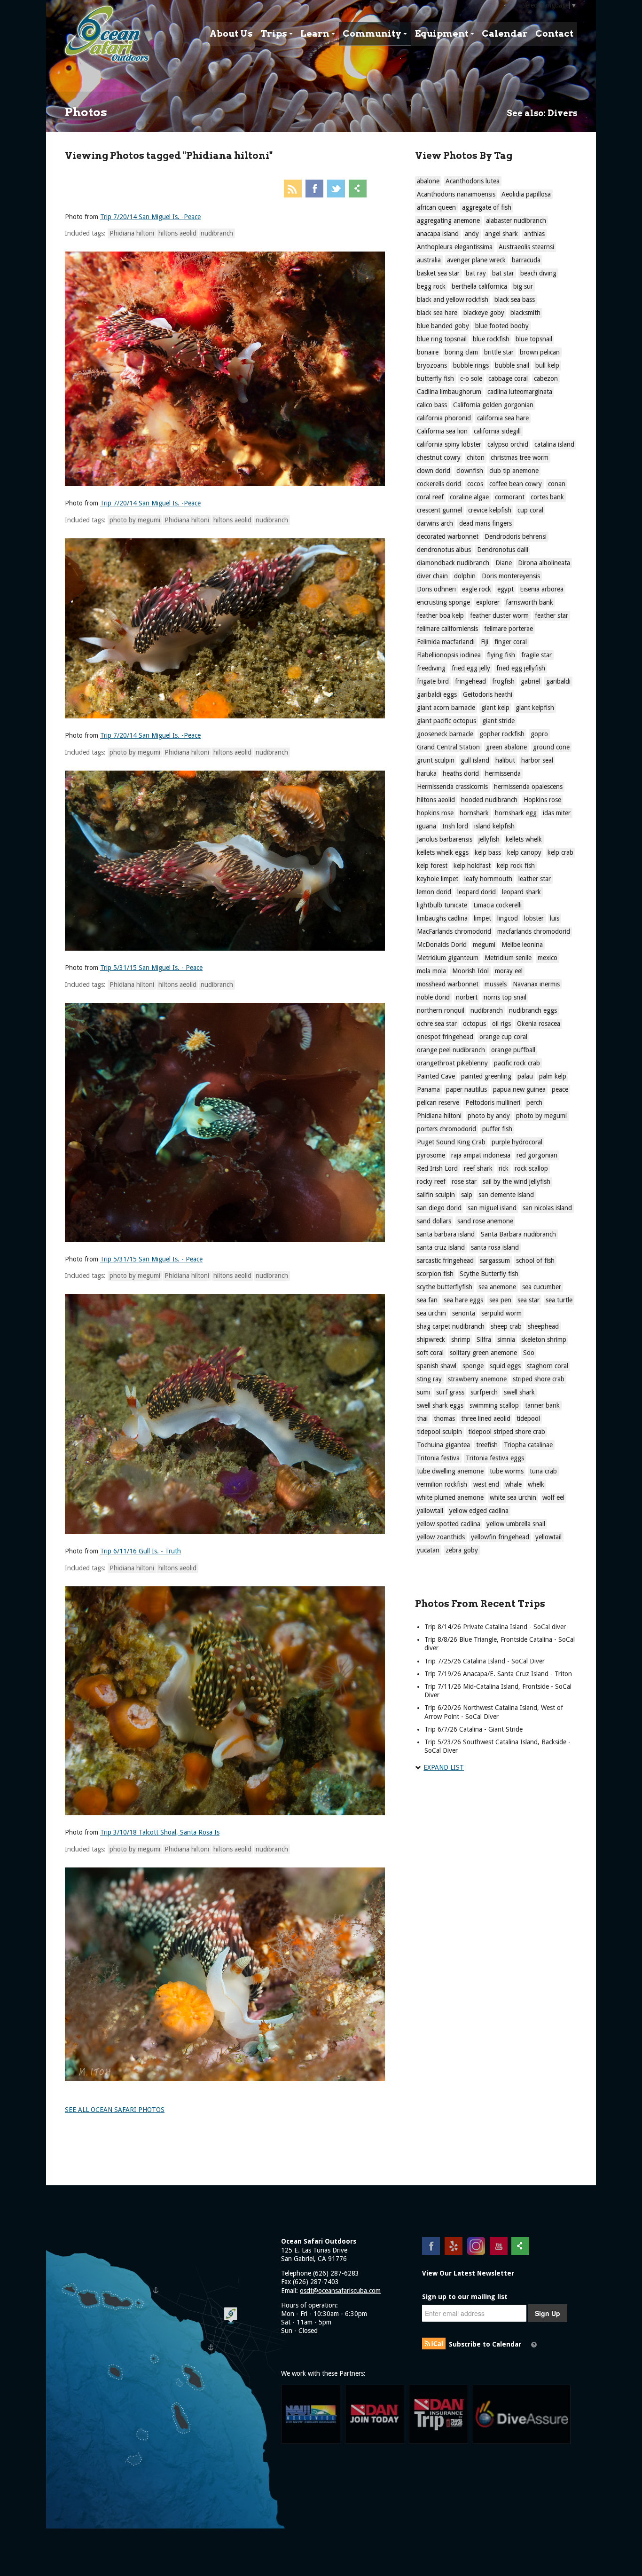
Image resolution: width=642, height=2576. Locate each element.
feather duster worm (499, 615)
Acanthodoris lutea (473, 181)
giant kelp (495, 708)
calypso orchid (508, 444)
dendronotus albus (444, 550)
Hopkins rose (542, 800)
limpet (482, 918)
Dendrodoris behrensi (516, 536)
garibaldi (558, 681)
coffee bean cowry (516, 484)
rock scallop (531, 1168)
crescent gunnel (439, 510)
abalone (428, 181)
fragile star (536, 655)
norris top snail (505, 997)
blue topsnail (534, 339)
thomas (444, 1418)
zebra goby (462, 1550)
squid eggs (505, 1366)
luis (555, 918)
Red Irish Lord (437, 1168)
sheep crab (506, 1326)
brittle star (499, 352)
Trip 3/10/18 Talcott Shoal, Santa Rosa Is (160, 1832)
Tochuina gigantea (443, 1445)
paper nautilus (466, 1089)
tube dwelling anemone (450, 1471)
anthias (534, 234)
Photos (86, 112)
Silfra (484, 1339)
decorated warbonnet (448, 536)
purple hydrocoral (517, 1142)
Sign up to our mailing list (465, 2297)
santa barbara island (446, 1234)
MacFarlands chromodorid (454, 931)
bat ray (476, 273)
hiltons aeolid (177, 233)
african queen (436, 207)
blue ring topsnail (442, 339)
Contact (554, 34)
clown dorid (434, 471)
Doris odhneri (436, 589)
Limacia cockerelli (497, 905)
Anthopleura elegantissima (455, 247)
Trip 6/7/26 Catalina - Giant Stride (474, 1729)
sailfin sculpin (436, 1195)
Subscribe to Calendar (485, 2344)
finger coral (511, 642)
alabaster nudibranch (516, 221)
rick (504, 1168)
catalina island (554, 444)
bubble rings (471, 365)
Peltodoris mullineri (493, 1103)
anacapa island (438, 234)
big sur (523, 286)
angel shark (501, 234)
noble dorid (433, 997)
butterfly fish (435, 378)
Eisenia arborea (542, 589)
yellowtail (548, 1537)
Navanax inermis (536, 984)
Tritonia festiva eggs (495, 1458)
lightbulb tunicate (442, 905)
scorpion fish (435, 1274)
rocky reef (431, 1182)
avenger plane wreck (476, 260)
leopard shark (521, 892)
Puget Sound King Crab (451, 1142)
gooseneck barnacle (445, 734)
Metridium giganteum (448, 958)
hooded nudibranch (489, 800)
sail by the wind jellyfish (517, 1182)
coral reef (430, 497)
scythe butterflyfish (445, 1287)
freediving (431, 668)
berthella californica (479, 286)
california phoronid (444, 418)
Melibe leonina (522, 945)
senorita (464, 1313)
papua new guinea (519, 1089)
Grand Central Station (448, 747)
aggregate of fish (487, 207)
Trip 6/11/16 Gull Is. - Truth (141, 1551)
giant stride (498, 721)
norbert (467, 997)
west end (486, 1484)
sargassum (495, 1260)
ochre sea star (437, 1024)
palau (525, 1076)
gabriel (530, 681)
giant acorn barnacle (446, 708)
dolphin (465, 576)
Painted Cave (436, 1076)
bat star (503, 273)
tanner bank (542, 1405)
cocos (475, 484)
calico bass (432, 405)
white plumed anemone (450, 1497)
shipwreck (431, 1339)
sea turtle (559, 1300)
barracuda (526, 260)
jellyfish (489, 839)
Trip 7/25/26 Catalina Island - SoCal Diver (485, 1661)
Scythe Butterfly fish (489, 1274)
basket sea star (438, 273)
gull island (475, 760)
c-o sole (471, 378)
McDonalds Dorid (442, 945)
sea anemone (497, 1287)
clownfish (470, 471)
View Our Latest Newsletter (468, 2273)
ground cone (551, 747)
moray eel (509, 971)
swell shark (519, 1392)
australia (429, 260)
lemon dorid (434, 892)
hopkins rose (435, 813)
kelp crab (560, 852)
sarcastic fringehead (445, 1260)
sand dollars (434, 1221)
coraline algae (469, 497)
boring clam (461, 352)
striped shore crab (539, 1379)
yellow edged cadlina (479, 1511)
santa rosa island (495, 1247)
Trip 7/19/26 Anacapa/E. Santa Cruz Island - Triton (498, 1674)
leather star (535, 879)
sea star (528, 1300)
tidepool (528, 1418)
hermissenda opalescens (528, 787)
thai (422, 1418)
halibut (505, 760)
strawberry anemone (477, 1379)
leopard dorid (477, 892)
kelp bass (488, 852)
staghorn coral (548, 1366)
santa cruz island (441, 1247)
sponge (473, 1366)
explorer (488, 602)
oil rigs (501, 1024)
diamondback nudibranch (453, 563)
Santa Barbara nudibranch (518, 1234)
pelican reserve (438, 1103)
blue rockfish (491, 339)
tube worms (507, 1471)
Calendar (505, 34)
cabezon (546, 378)
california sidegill (497, 431)
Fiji (485, 642)
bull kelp (547, 365)
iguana (427, 826)
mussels (496, 984)
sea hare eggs (463, 1300)
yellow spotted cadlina (449, 1524)
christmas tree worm (520, 457)
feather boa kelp (440, 615)
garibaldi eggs (437, 694)
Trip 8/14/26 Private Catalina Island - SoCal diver (495, 1627)
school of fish (535, 1260)
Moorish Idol (470, 971)
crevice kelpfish (490, 510)
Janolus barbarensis (445, 839)
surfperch (484, 1392)
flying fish (501, 655)
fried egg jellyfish (521, 668)
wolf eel (553, 1497)
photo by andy (489, 1116)
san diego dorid (439, 1208)
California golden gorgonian (493, 405)
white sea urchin (513, 1497)
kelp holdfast (472, 866)
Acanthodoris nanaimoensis (456, 194)
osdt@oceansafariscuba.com (340, 2291)
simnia (506, 1339)
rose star (464, 1182)
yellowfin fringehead (500, 1537)
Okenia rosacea (539, 1024)
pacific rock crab (517, 1063)
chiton (476, 457)
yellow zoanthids (441, 1537)
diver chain (432, 576)
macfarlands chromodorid (534, 931)
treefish (487, 1445)
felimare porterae (509, 629)
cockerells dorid (439, 484)
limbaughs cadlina (442, 918)
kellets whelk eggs (443, 852)
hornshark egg (516, 813)
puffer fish (497, 1129)
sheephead (543, 1326)
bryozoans (432, 365)
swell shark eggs (440, 1405)
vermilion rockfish (442, 1484)
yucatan (428, 1550)
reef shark (478, 1168)
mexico (548, 958)
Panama (428, 1089)
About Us (231, 34)
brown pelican (540, 352)
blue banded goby (443, 326)
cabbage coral (508, 378)
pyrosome (431, 1155)
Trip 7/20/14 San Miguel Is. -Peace (150, 217)
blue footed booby (502, 326)
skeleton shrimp (544, 1339)
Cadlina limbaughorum (449, 392)
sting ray (429, 1379)
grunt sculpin (436, 760)
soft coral (430, 1353)
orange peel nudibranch (451, 1050)
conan (557, 484)
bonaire (428, 352)
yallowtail (430, 1511)
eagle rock (477, 589)
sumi (423, 1392)
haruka (427, 773)
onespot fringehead (445, 1037)
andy (472, 234)
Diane (504, 563)
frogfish (503, 681)
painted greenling (486, 1076)
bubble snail (512, 365)
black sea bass (515, 299)
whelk (536, 1484)
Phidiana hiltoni (132, 233)
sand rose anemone (485, 1221)
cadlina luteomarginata (520, 392)
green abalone (506, 747)
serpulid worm (501, 1313)
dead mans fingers (485, 523)
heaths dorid (461, 773)
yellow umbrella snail (516, 1524)
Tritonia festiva (438, 1458)
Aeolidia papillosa (526, 194)
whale (513, 1484)
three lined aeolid (486, 1418)
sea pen (500, 1300)
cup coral (530, 510)
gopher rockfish (502, 734)
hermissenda (503, 773)
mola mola (431, 971)
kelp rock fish (516, 866)
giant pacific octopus (446, 721)
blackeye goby (484, 313)
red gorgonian (537, 1155)
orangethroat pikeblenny (452, 1063)
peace (560, 1089)
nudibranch (217, 233)
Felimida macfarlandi (446, 642)
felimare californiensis (447, 629)
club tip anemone (514, 471)
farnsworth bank (529, 602)
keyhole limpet (438, 879)
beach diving (538, 273)
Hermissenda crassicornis (452, 787)
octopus (474, 1024)
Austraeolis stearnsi (526, 247)
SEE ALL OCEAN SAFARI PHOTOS (115, 2110)
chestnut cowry (439, 457)
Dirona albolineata (544, 563)
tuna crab (543, 1471)
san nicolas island (547, 1208)
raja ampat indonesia (481, 1155)
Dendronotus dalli (503, 550)
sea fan (427, 1300)
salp (467, 1195)
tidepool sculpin (439, 1432)
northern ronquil (441, 1010)
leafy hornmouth (488, 879)
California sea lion (442, 431)
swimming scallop (494, 1405)
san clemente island (506, 1195)
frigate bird (433, 681)
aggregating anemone (448, 221)
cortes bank (547, 497)
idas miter (557, 813)
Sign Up (548, 2313)
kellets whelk (524, 839)
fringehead (470, 681)
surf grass (450, 1392)
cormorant (510, 497)
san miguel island (492, 1208)
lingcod (508, 918)
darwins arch (435, 523)
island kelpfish (494, 826)
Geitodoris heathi (488, 694)
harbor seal (537, 760)
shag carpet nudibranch (451, 1326)
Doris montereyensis (511, 576)
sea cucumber (542, 1287)
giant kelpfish (535, 708)
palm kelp (553, 1076)
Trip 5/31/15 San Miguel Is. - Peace (151, 968)
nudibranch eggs (533, 1010)
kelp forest (432, 866)
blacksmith (525, 313)
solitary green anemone (483, 1353)
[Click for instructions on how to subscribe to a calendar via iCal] (534, 2345)
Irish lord (455, 826)
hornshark (474, 813)
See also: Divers (542, 113)
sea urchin (431, 1313)
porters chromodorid (446, 1129)
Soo (529, 1353)
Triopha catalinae (528, 1445)
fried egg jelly (471, 668)
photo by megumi (135, 520)
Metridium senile (508, 958)
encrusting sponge (443, 602)
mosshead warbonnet (448, 984)
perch (534, 1103)
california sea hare (503, 418)
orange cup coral (503, 1037)
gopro (539, 734)
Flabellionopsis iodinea (449, 655)
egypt (505, 589)
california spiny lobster (449, 444)
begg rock (431, 286)
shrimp (461, 1339)
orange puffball (513, 1050)
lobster (534, 918)
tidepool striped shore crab (507, 1432)
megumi (484, 945)
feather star (552, 615)
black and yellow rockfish (453, 299)
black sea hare (437, 313)
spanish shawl (437, 1366)
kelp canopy (524, 852)
